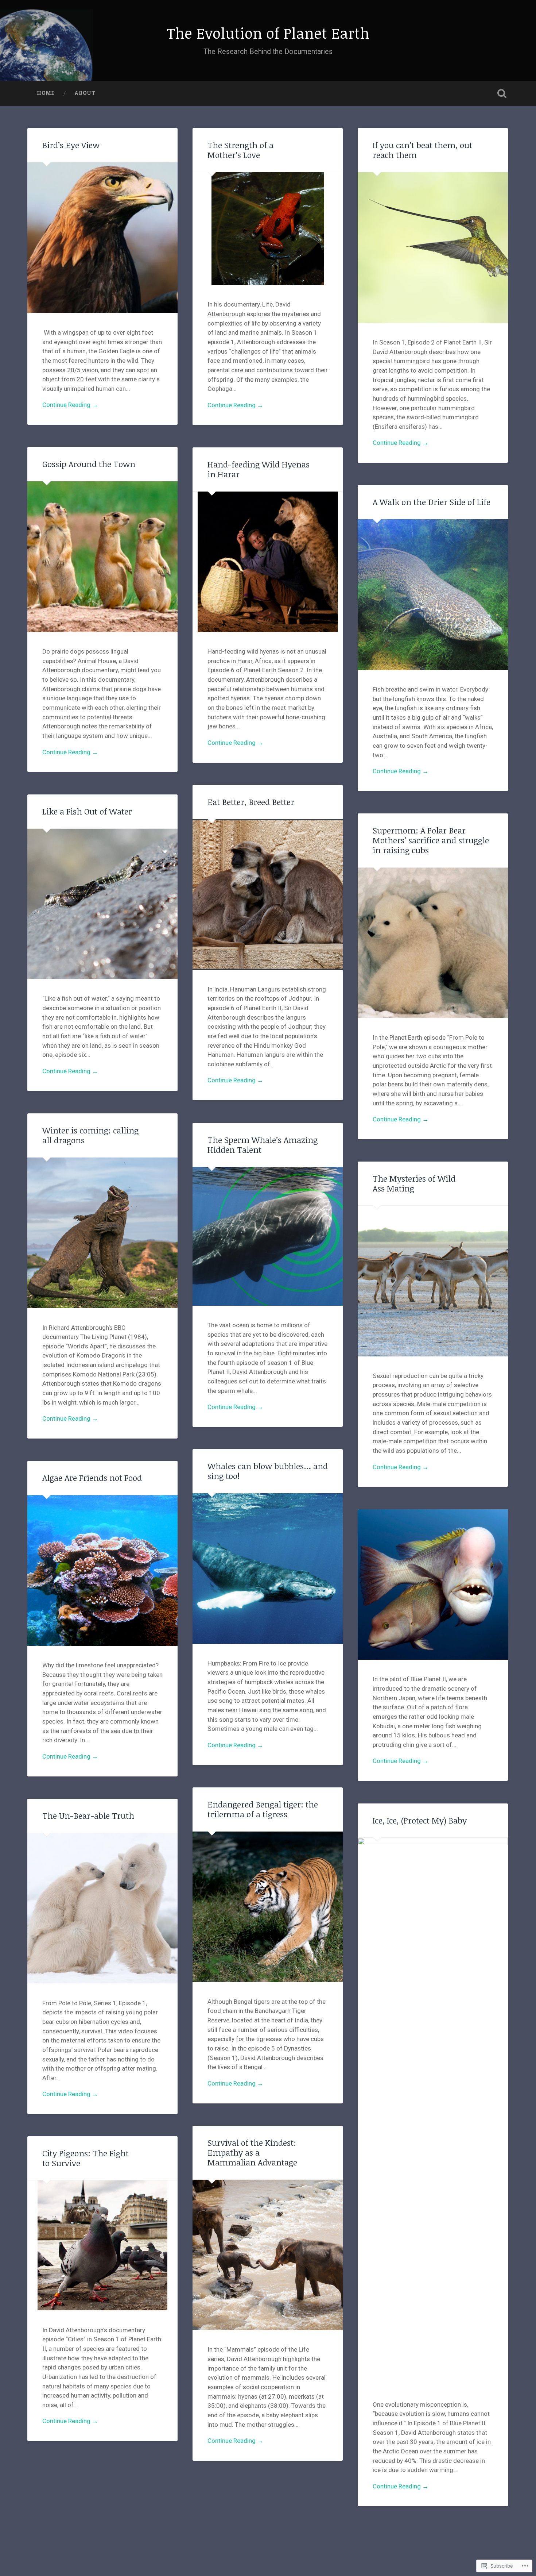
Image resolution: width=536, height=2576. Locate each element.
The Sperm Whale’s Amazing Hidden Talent (263, 1145)
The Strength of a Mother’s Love (240, 150)
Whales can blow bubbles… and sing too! (268, 1471)
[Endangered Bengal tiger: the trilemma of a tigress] (268, 1907)
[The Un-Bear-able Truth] (102, 1908)
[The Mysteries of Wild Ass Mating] (433, 1281)
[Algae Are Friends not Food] (102, 1570)
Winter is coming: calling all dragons (90, 1135)
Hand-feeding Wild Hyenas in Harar (259, 469)
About (85, 93)
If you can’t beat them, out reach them (422, 150)
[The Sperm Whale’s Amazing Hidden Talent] (268, 1236)
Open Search (502, 93)
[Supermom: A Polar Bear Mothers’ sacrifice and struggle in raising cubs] (433, 943)
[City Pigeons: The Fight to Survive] (102, 2245)
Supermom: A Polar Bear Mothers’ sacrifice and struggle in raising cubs (431, 840)
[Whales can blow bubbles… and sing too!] (268, 1568)
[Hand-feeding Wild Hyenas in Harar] (268, 562)
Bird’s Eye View (71, 145)
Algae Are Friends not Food (92, 1478)
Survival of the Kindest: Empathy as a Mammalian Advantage (252, 2153)
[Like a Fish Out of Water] (102, 904)
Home (46, 93)
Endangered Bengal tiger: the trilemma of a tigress (263, 1809)
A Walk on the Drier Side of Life (432, 502)
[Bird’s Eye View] (102, 238)
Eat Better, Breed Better (251, 802)
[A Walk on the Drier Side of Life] (433, 594)
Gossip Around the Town (89, 464)
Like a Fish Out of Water (87, 811)
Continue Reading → (70, 405)
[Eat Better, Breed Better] (268, 894)
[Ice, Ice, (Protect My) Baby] (433, 2111)
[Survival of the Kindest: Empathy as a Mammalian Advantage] (268, 2255)
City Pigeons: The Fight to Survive (86, 2158)
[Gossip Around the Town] (102, 557)
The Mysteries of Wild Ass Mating (414, 1183)
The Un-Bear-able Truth (88, 1816)
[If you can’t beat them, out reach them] (433, 247)
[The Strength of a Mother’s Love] (268, 229)
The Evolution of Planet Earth (268, 33)
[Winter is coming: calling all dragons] (102, 1233)
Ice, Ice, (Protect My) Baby (420, 1820)
